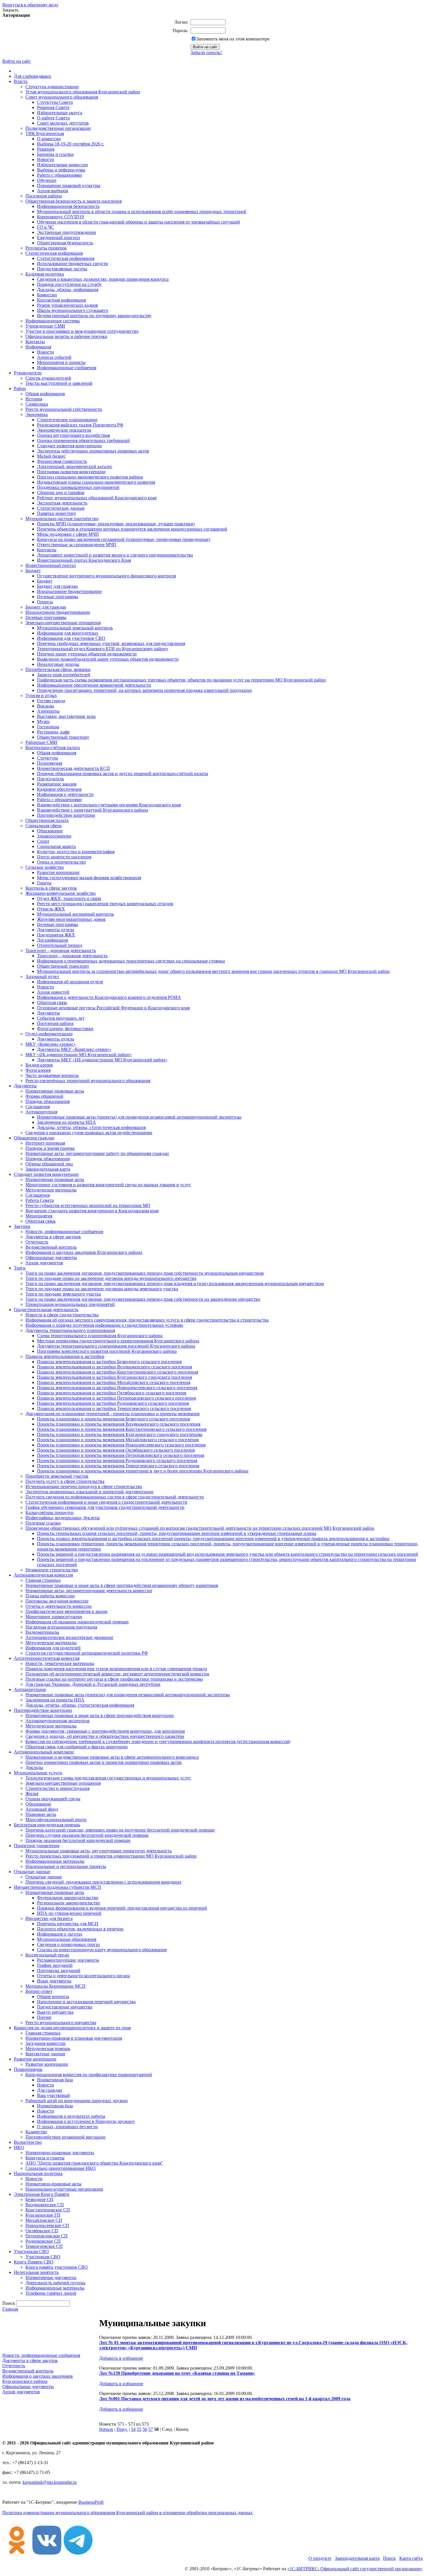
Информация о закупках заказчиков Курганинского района (84, 1252)
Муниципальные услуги (38, 1773)
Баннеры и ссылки (55, 154)
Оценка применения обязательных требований (83, 440)
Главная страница (43, 1580)
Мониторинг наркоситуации (54, 1617)
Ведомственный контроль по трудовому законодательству (94, 316)
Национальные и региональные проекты (66, 1866)
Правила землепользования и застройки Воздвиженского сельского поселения (114, 1367)
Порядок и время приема (50, 1148)
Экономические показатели (64, 430)
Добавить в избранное (121, 2358)
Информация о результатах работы (71, 2116)
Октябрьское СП (42, 2231)
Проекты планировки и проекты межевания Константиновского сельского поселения (122, 1429)
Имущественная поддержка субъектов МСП (58, 1887)
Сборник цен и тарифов (61, 493)
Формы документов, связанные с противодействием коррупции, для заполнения (105, 1731)
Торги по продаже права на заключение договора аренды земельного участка (102, 1289)
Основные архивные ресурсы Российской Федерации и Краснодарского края (113, 1008)
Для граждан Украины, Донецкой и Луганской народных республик (93, 1684)
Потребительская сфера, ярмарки (58, 669)
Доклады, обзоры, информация (68, 290)
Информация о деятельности (65, 794)
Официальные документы (51, 1257)
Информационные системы (53, 321)
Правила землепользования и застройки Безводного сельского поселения (109, 1362)
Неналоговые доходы (58, 664)
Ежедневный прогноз (58, 238)
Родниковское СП (43, 2241)
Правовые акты (41, 1814)
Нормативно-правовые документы (60, 2153)
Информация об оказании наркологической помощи (77, 1622)
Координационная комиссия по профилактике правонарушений (89, 2075)
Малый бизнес (51, 456)
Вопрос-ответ (39, 1991)
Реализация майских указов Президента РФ (80, 425)
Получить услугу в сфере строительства (65, 1481)
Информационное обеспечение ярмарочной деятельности (94, 685)
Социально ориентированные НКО (61, 2168)
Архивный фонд (42, 1809)
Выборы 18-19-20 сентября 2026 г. (71, 144)
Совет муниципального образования (62, 97)
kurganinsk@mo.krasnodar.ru (50, 2482)
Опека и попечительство (61, 862)
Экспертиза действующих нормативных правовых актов (93, 451)
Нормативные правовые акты (55, 1091)
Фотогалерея (38, 1070)
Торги (20, 1268)
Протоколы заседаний (59, 1970)
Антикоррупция (41, 1112)
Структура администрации (52, 87)
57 (151, 2429)
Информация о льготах (60, 1934)
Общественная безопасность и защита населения (74, 201)
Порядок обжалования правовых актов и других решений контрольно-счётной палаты (123, 774)
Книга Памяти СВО (34, 2262)
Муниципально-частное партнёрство (62, 519)
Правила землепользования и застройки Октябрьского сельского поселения (112, 1393)
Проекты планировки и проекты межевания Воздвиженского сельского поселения (119, 1424)
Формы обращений (44, 1096)
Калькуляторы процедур (49, 1512)
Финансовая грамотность (62, 461)
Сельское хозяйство (45, 867)
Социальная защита (56, 846)
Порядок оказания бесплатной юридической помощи (78, 1840)
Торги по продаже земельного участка (63, 1294)
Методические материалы (51, 1190)
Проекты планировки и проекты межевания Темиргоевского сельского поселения (118, 1466)
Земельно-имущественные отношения (63, 623)
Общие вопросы (53, 1996)
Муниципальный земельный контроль (75, 628)
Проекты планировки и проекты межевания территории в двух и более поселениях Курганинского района (143, 1471)
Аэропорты (48, 711)
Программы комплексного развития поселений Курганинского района (107, 1351)
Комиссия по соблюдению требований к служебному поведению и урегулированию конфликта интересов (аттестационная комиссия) (158, 1741)
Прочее (44, 2017)
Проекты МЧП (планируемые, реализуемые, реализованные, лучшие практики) (116, 524)
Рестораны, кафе (53, 732)
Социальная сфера (44, 826)
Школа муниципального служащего (73, 310)
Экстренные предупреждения (66, 232)
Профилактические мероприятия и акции (66, 1611)
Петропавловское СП (47, 2236)
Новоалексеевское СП (47, 2225)
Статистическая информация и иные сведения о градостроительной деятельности (106, 1502)
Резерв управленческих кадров (68, 305)
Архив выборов (53, 191)
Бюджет (33, 571)
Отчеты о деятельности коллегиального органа (83, 1976)
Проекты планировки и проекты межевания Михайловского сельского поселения (118, 1440)
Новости (46, 159)
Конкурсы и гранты (45, 2158)
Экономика (37, 414)
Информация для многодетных (68, 633)
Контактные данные (45, 2054)
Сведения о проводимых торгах (69, 1944)
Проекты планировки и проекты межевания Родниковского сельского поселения (117, 1460)
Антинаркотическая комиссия (43, 1575)
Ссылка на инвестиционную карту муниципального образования (102, 1950)
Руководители (28, 373)
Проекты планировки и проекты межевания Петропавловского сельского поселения (121, 1455)
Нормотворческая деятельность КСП (73, 768)
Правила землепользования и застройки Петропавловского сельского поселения (116, 1398)
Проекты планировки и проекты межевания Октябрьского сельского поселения (116, 1450)
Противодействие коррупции (66, 815)
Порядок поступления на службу (69, 284)
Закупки (22, 1226)
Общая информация (45, 394)
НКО (19, 2147)
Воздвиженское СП (45, 2205)
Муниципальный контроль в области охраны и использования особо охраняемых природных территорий (142, 211)
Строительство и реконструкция (57, 1788)
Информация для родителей (53, 1648)
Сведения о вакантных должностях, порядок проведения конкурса (103, 279)
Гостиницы (48, 727)
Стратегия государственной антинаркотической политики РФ (87, 1653)
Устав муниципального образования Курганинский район (83, 92)
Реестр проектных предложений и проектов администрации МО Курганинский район (111, 1856)
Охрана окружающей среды (53, 1799)
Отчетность (37, 1242)
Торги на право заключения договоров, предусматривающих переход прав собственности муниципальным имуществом (145, 1273)
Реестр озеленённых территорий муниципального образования (88, 1081)
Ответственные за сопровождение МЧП (77, 545)
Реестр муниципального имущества (61, 2022)
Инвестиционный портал (51, 565)
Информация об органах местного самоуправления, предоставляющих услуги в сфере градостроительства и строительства (147, 1320)
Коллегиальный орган (47, 1955)
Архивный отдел (42, 976)
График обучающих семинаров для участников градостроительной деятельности (105, 1507)
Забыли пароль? (206, 52)
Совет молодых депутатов (63, 123)
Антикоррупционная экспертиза (58, 1721)
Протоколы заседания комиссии (57, 1601)
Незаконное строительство (52, 1570)
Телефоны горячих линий (51, 2293)
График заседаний (55, 1965)
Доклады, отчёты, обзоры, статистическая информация (91, 1127)
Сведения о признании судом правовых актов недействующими (89, 1133)
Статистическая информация (54, 253)
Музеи (43, 721)
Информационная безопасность (68, 206)
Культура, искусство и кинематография (76, 852)
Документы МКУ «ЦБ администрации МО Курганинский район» (102, 1060)
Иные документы (54, 1981)
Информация (38, 347)
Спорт (43, 841)
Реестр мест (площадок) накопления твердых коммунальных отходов (105, 904)
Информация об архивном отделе (70, 982)
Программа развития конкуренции (71, 472)
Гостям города (51, 701)
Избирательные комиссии (62, 165)
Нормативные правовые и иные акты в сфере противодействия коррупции (100, 1715)
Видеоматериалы (42, 1632)
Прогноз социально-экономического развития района (90, 477)
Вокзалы (46, 706)
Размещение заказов (57, 784)
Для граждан (50, 2090)
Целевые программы (58, 597)
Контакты (35, 342)
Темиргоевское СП (44, 2246)
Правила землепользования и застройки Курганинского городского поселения (114, 1377)
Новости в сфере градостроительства (62, 1315)
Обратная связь (52, 1003)
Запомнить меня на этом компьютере (233, 39)
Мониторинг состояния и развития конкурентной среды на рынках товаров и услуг (108, 1185)
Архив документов (44, 1263)
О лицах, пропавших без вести (67, 2127)
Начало (106, 2429)
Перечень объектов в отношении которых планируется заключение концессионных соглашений (132, 529)
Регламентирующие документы (68, 1960)
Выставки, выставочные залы (66, 716)
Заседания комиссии (46, 2043)
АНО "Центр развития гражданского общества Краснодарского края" (94, 2163)
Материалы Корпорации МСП (56, 1986)
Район (20, 388)
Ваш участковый (53, 2095)
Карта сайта (411, 2558)
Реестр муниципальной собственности (64, 409)
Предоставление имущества (65, 2007)
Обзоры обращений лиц (49, 1164)
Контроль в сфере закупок (51, 888)
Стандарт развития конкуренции (69, 446)
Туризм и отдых (41, 695)
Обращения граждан (34, 1138)
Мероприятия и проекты (61, 362)
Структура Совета (55, 102)
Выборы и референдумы (61, 170)
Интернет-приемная (45, 1143)
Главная (10, 2309)
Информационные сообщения (67, 368)
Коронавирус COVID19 (60, 217)
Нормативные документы (51, 2277)
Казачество (36, 2132)
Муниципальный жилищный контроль (75, 914)
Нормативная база (55, 2080)
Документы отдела (56, 930)
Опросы (45, 602)
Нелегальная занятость (36, 2272)
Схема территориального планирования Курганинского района (100, 1336)
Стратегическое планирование (67, 420)
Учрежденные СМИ (45, 326)
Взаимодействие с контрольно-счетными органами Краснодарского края (109, 805)
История (34, 399)
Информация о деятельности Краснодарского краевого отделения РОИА (109, 997)
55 (139, 2429)
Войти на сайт (16, 61)
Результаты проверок (46, 248)
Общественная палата (47, 820)
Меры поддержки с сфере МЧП (68, 534)
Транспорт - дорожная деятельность (61, 950)
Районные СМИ (41, 742)
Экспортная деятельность (62, 503)
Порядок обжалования (48, 1101)
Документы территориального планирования (70, 1330)
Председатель (50, 779)
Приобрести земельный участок (57, 1476)
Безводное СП (39, 2199)
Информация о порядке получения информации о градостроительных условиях (104, 1325)
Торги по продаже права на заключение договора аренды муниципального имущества (111, 1278)
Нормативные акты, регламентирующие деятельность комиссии (89, 1591)
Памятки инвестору (57, 513)
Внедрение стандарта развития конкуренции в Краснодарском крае (92, 1211)
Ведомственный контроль (51, 1247)
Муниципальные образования (67, 1939)
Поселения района (44, 196)
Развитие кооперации (58, 872)
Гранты (44, 883)
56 (145, 2429)
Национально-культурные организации (64, 2189)
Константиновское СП (48, 2210)
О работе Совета (53, 118)
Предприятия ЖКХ (56, 935)
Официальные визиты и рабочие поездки (66, 336)
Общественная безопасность (65, 243)
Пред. (122, 2429)
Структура (47, 758)
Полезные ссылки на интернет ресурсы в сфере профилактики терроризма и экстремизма (114, 1679)
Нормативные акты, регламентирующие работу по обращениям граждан (97, 1153)
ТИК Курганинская (45, 133)
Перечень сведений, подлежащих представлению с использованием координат (104, 1882)
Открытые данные (32, 1872)
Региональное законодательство (69, 1903)
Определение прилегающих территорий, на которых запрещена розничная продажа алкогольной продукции (144, 690)
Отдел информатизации (49, 1034)
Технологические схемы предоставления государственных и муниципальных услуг (108, 1778)
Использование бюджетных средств (72, 264)
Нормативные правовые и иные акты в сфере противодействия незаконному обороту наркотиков (122, 1585)
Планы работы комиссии (50, 1596)
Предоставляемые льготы (62, 269)
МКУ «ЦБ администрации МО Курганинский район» (79, 1055)
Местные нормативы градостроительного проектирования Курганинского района (118, 1341)
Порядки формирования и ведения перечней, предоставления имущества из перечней (122, 1908)
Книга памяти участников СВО (57, 2267)
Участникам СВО (31, 2251)
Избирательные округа (60, 113)
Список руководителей (48, 378)
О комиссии (49, 139)
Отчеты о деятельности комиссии (59, 1606)
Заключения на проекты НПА (66, 1122)
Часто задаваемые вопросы (52, 1075)
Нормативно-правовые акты (53, 2184)
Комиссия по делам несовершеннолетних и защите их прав (72, 2028)
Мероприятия (39, 1216)
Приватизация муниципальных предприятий (70, 1304)
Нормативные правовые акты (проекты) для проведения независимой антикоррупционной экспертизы (139, 1117)
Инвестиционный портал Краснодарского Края (84, 560)
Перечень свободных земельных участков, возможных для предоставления (111, 643)
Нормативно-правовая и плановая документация (74, 2038)
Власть (21, 81)
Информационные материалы (55, 1861)
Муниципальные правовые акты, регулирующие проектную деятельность (99, 1851)
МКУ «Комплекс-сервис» (51, 1044)
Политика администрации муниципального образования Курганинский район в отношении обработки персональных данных (127, 2513)
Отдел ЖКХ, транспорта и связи (69, 898)
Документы (48, 1013)
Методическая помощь (48, 2049)
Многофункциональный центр (56, 1820)
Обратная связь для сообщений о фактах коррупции (77, 1747)
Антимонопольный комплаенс (44, 1752)
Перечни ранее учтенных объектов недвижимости (87, 654)
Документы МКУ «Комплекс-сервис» (74, 1049)
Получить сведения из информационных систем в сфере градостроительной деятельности (115, 1497)
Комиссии (47, 295)
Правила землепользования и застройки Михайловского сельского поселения (114, 1382)
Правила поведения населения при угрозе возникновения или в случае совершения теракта (116, 1669)
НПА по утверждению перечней (69, 1913)
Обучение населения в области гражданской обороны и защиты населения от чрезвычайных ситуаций (138, 222)
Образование (50, 831)
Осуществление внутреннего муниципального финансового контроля (106, 576)
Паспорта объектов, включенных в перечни (80, 1929)
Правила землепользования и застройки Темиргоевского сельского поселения (114, 1408)
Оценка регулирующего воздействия (73, 435)
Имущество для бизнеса (49, 1918)
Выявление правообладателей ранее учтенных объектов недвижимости (108, 659)
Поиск (389, 2558)
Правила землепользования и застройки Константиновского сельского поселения (118, 1372)
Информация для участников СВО (71, 638)
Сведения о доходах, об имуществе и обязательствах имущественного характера (105, 1736)
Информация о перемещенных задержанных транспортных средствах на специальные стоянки (131, 961)
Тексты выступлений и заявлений (59, 383)
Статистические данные (61, 508)
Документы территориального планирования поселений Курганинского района (116, 1346)
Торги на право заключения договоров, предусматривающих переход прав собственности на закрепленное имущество (143, 1299)
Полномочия (50, 763)
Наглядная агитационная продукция (61, 1627)
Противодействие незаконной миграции (65, 2137)
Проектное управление (37, 1846)
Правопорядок (28, 2069)
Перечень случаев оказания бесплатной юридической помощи (87, 1835)
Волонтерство (28, 2142)
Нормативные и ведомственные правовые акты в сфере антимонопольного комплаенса (112, 1757)
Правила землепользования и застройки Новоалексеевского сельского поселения (117, 1388)
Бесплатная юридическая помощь (47, 1825)
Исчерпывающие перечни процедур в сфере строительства (84, 1486)
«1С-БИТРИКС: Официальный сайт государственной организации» (355, 2569)
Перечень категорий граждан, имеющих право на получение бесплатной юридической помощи (120, 1830)
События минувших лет (61, 1018)
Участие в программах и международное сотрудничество (82, 331)
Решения (46, 149)
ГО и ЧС (46, 227)
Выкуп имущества (55, 2012)
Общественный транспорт (63, 737)
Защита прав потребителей (64, 675)
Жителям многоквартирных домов (71, 919)
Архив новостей (53, 992)
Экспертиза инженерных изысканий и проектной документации (89, 1492)
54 (133, 2429)
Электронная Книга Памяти (42, 2194)
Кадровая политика (45, 274)
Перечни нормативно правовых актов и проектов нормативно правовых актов (104, 1762)
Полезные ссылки (43, 1523)
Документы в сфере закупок (53, 1237)
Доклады (34, 1767)
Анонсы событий (54, 357)
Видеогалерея (39, 1065)
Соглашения (38, 1107)
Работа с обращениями (59, 175)
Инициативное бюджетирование (69, 591)
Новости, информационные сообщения (64, 1231)
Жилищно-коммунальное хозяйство (61, 893)
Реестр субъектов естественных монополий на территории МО (88, 1205)
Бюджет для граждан (57, 586)
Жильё (32, 1794)
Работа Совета (40, 1200)
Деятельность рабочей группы (55, 2283)
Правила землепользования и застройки (65, 1356)
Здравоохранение (54, 836)
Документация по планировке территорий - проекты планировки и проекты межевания (112, 1414)
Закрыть (10, 10)
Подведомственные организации (58, 128)
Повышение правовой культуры (69, 185)
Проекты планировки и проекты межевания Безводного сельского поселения (113, 1419)
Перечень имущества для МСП (68, 1924)
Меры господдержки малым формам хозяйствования (89, 878)
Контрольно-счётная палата (53, 748)
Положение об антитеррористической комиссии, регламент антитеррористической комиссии (117, 1674)
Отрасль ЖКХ (51, 909)
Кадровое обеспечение (59, 789)
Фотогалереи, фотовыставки (65, 1029)
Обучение (47, 180)
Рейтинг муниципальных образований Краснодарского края (97, 498)
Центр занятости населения (64, 857)
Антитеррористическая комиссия (47, 1658)
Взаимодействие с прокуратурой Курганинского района (93, 810)
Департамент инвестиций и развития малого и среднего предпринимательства (115, 555)
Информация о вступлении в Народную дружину (86, 2121)
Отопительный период (60, 945)
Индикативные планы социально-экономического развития (96, 482)
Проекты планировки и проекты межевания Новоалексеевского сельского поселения (121, 1445)
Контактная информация (61, 300)
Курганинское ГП (43, 2215)
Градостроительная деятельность (46, 1310)
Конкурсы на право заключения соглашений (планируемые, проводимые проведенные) (124, 539)
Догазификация (52, 940)
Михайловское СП (44, 2220)
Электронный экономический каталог (75, 466)
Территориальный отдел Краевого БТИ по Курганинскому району (103, 649)
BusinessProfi (91, 2502)
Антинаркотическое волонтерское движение (69, 1637)
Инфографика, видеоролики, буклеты (63, 1518)
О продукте (320, 2558)
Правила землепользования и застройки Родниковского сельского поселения (113, 1403)
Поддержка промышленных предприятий (78, 487)
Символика (37, 404)
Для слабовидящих (33, 76)
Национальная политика (38, 2173)
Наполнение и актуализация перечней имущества (86, 2002)
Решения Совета (53, 107)
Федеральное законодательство (68, 1898)
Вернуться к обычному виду (30, 5)
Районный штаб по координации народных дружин (77, 2101)
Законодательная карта (48, 1169)
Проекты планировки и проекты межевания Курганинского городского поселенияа (120, 1434)
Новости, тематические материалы (60, 1663)
